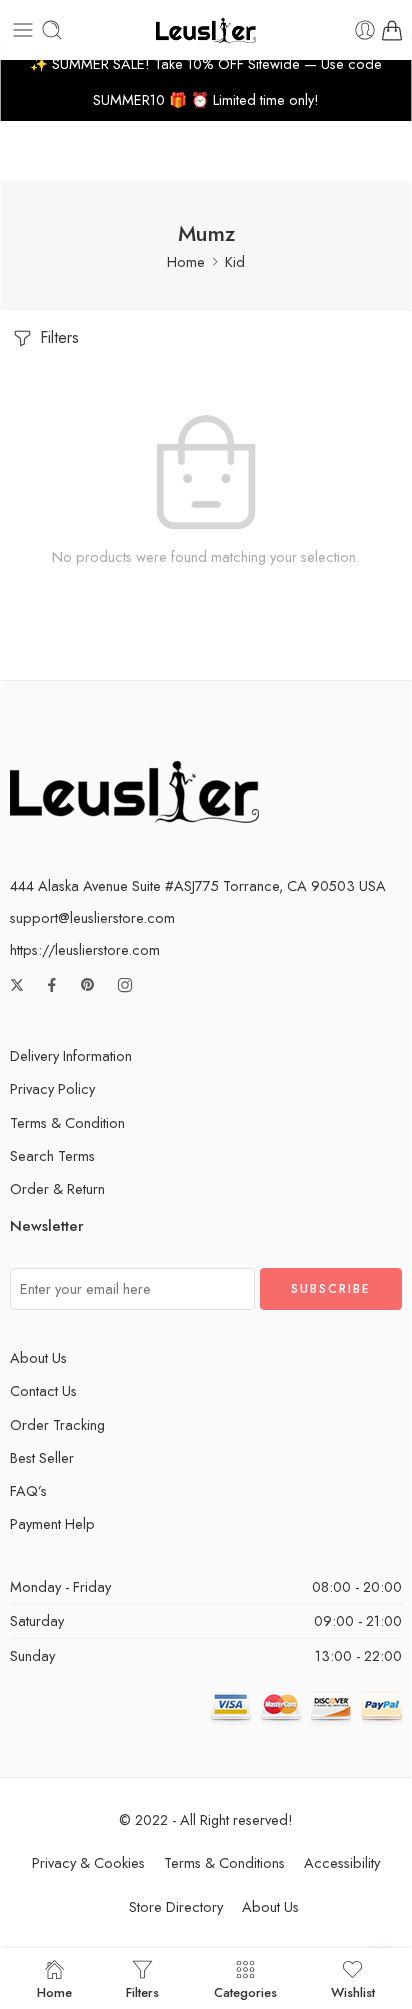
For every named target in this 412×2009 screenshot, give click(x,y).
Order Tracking (57, 1424)
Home (186, 261)
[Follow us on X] (17, 985)
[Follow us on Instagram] (125, 985)
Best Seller (42, 1457)
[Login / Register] (365, 30)
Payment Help (52, 1523)
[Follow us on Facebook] (52, 985)
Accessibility (342, 1862)
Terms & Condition (67, 1122)
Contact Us (43, 1390)
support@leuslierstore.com (92, 917)
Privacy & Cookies (88, 1862)
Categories (245, 1991)
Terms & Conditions (224, 1862)
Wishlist (353, 1991)
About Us (38, 1357)
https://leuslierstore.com (85, 949)
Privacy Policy (52, 1088)
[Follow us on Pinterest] (88, 985)
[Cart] (392, 30)
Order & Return (57, 1188)
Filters (57, 337)
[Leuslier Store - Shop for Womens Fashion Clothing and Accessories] (206, 30)
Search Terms (52, 1155)
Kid (235, 261)
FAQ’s (28, 1490)
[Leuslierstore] (134, 789)
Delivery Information (71, 1055)
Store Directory (176, 1906)
